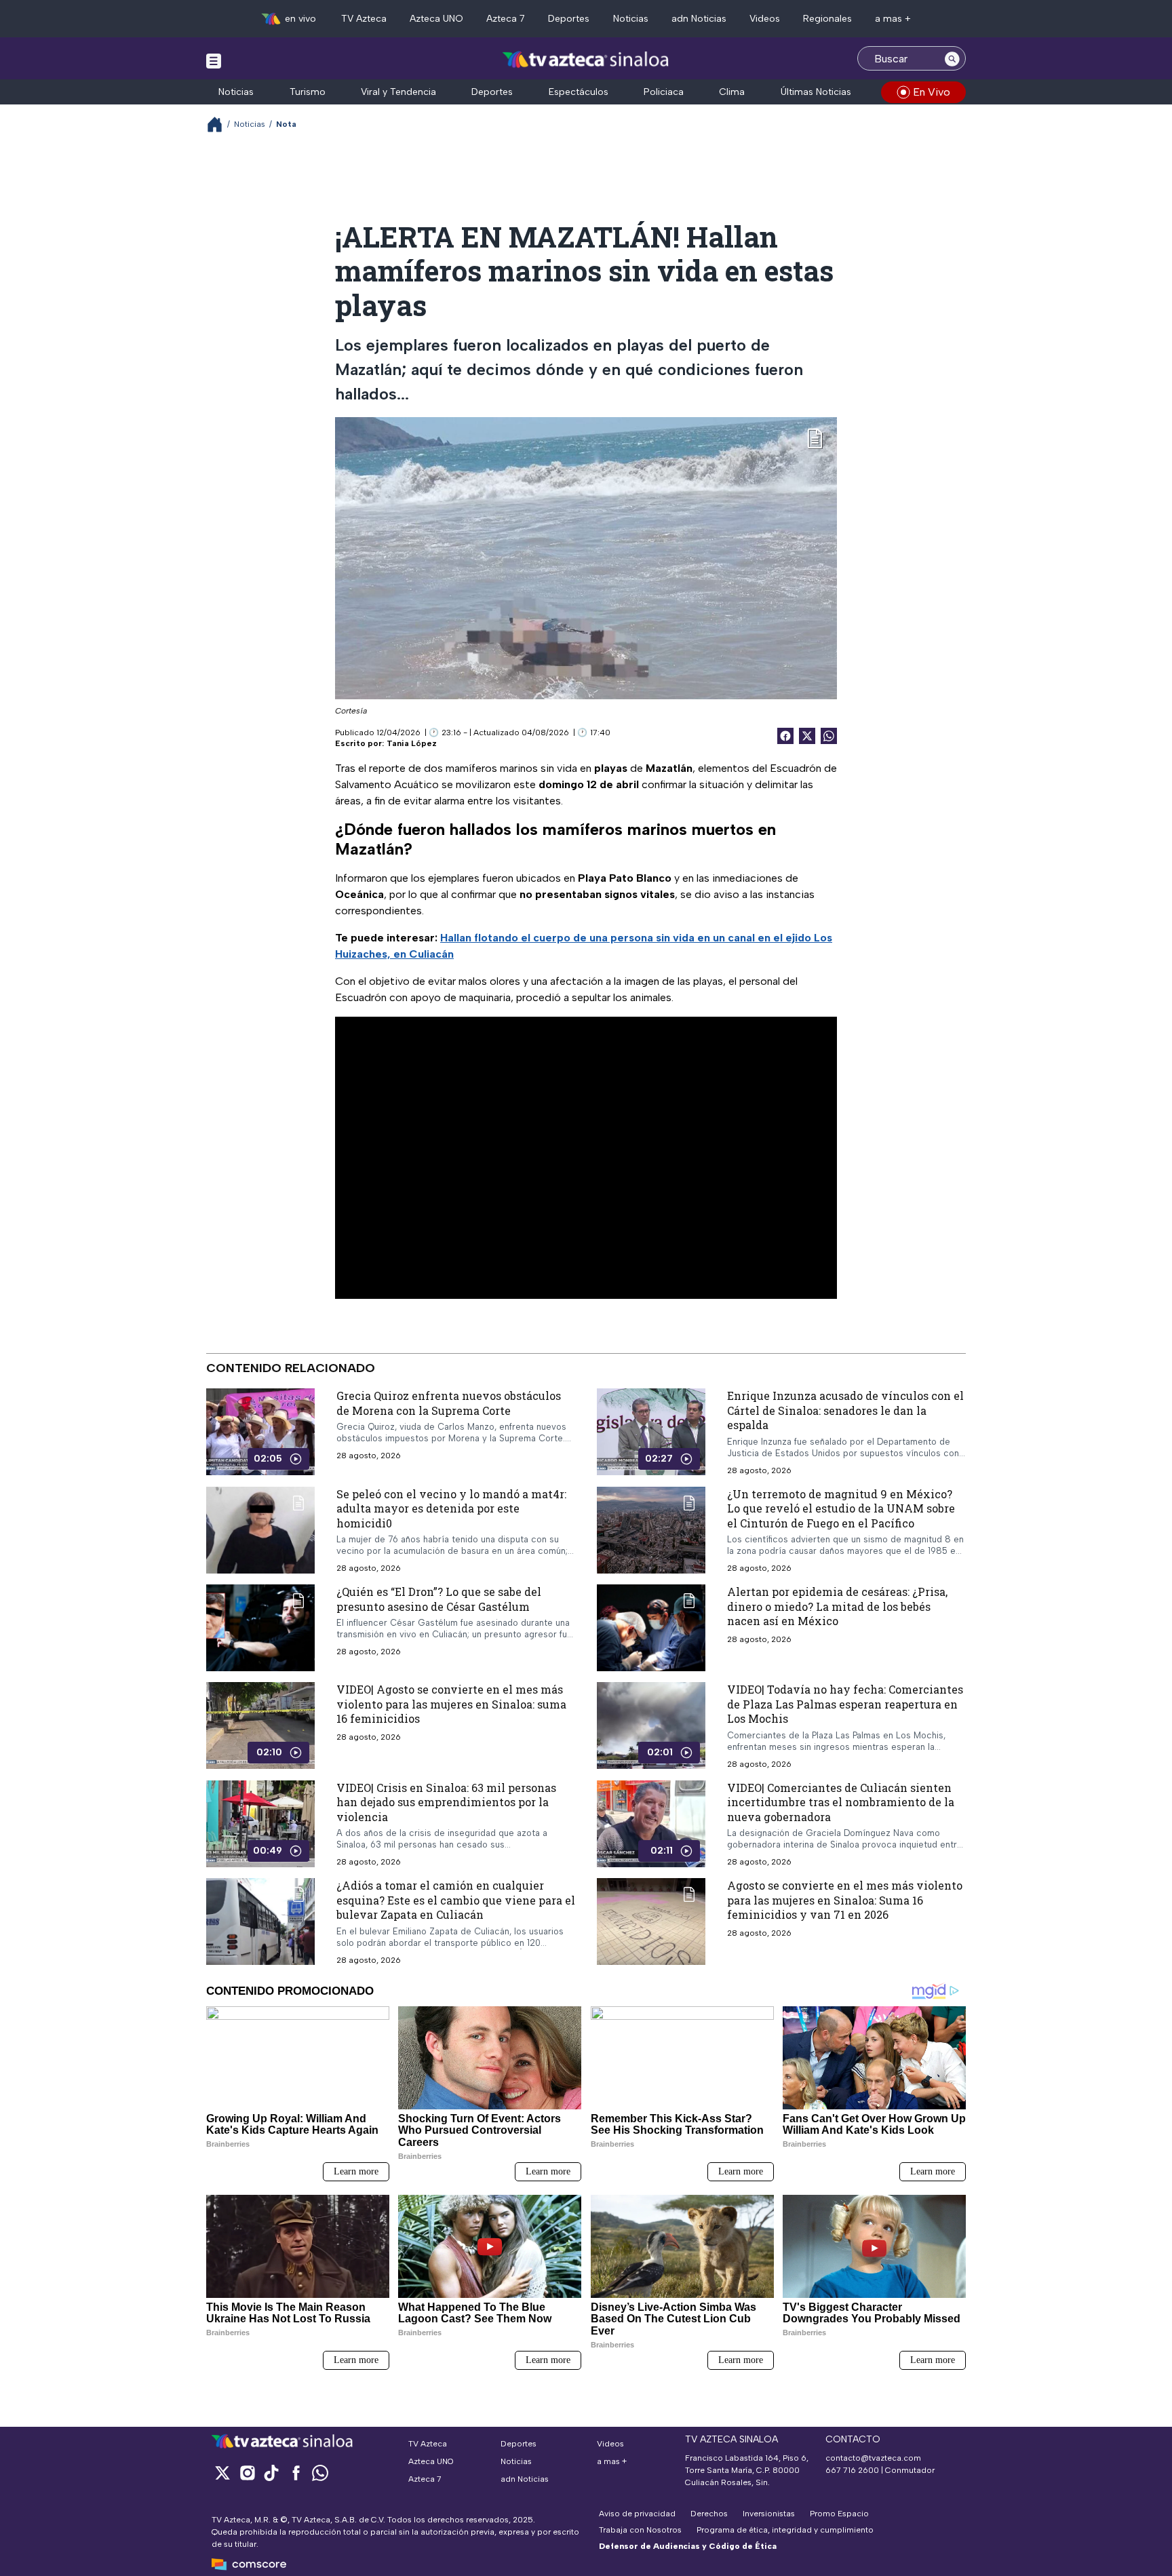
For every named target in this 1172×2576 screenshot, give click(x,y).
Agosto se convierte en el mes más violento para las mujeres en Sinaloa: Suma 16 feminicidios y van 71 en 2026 (845, 1900)
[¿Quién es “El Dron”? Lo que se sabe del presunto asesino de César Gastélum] (260, 1628)
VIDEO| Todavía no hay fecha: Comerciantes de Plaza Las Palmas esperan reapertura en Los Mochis (845, 1704)
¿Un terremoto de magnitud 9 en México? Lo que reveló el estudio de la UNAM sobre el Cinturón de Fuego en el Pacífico (841, 1508)
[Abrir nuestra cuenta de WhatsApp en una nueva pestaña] (320, 2473)
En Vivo (932, 92)
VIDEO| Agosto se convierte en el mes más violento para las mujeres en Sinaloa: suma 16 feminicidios (451, 1704)
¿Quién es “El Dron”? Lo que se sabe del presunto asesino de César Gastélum (439, 1599)
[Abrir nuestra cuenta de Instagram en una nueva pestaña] (247, 2473)
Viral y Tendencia (398, 92)
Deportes (569, 19)
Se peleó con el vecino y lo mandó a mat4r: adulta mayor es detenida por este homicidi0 (451, 1508)
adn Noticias (699, 19)
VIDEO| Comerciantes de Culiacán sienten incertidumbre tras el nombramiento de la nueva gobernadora (841, 1802)
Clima (732, 92)
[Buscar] (952, 58)
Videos (765, 19)
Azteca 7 (506, 19)
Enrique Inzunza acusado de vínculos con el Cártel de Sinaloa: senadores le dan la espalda (845, 1410)
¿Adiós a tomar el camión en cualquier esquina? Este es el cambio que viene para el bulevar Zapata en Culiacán (456, 1900)
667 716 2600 (852, 2470)
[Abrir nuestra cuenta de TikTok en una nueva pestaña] (271, 2473)
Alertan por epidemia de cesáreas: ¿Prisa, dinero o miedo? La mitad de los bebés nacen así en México (837, 1606)
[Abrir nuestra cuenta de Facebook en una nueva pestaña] (296, 2473)
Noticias (631, 19)
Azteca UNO (436, 19)
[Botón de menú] (214, 60)
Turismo (308, 92)
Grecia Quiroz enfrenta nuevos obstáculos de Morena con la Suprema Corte (449, 1403)
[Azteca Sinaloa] (586, 60)
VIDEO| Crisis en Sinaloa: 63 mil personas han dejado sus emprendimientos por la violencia (446, 1802)
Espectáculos (579, 92)
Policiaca (664, 92)
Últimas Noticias (816, 92)
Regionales (827, 19)
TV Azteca (364, 19)
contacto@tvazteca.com (873, 2458)
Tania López (412, 743)
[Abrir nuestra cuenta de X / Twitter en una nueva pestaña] (222, 2473)
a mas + (893, 19)
